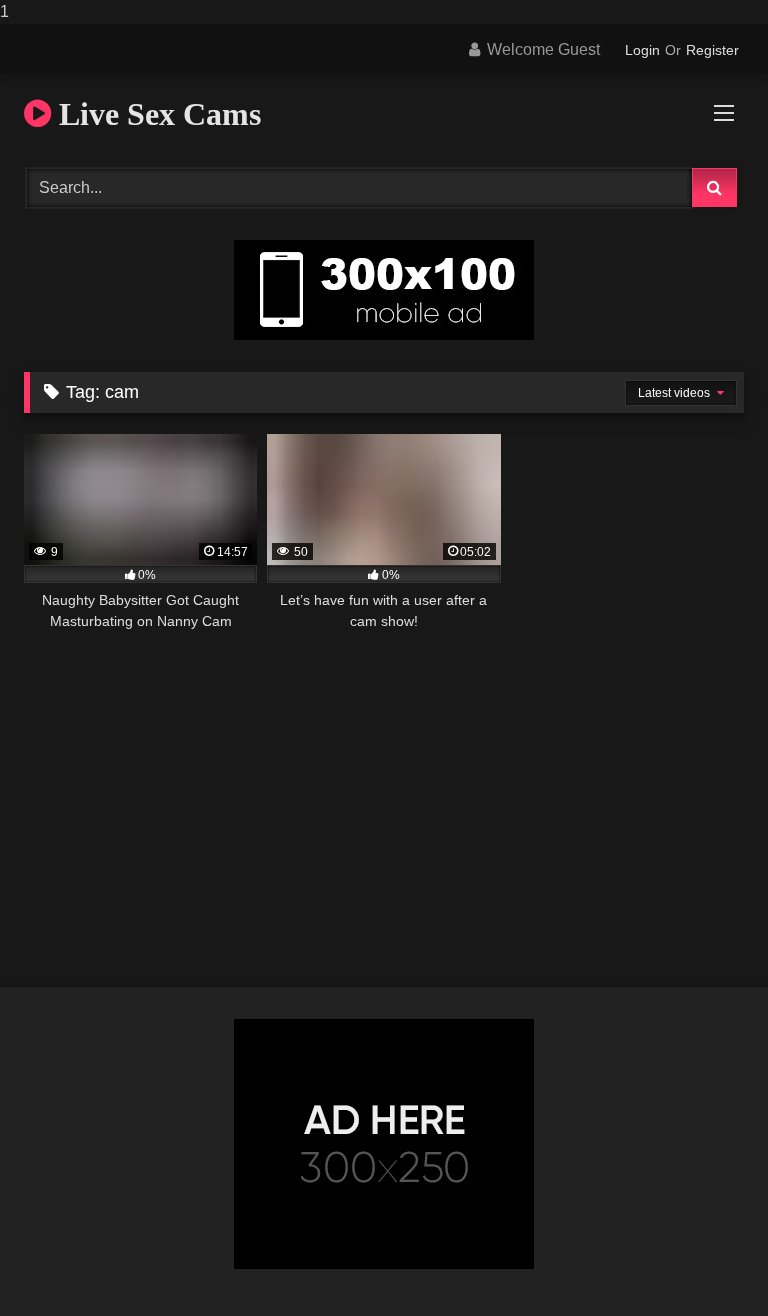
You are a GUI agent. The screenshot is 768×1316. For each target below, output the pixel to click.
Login (642, 50)
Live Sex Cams (156, 114)
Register (712, 50)
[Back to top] (706, 1260)
